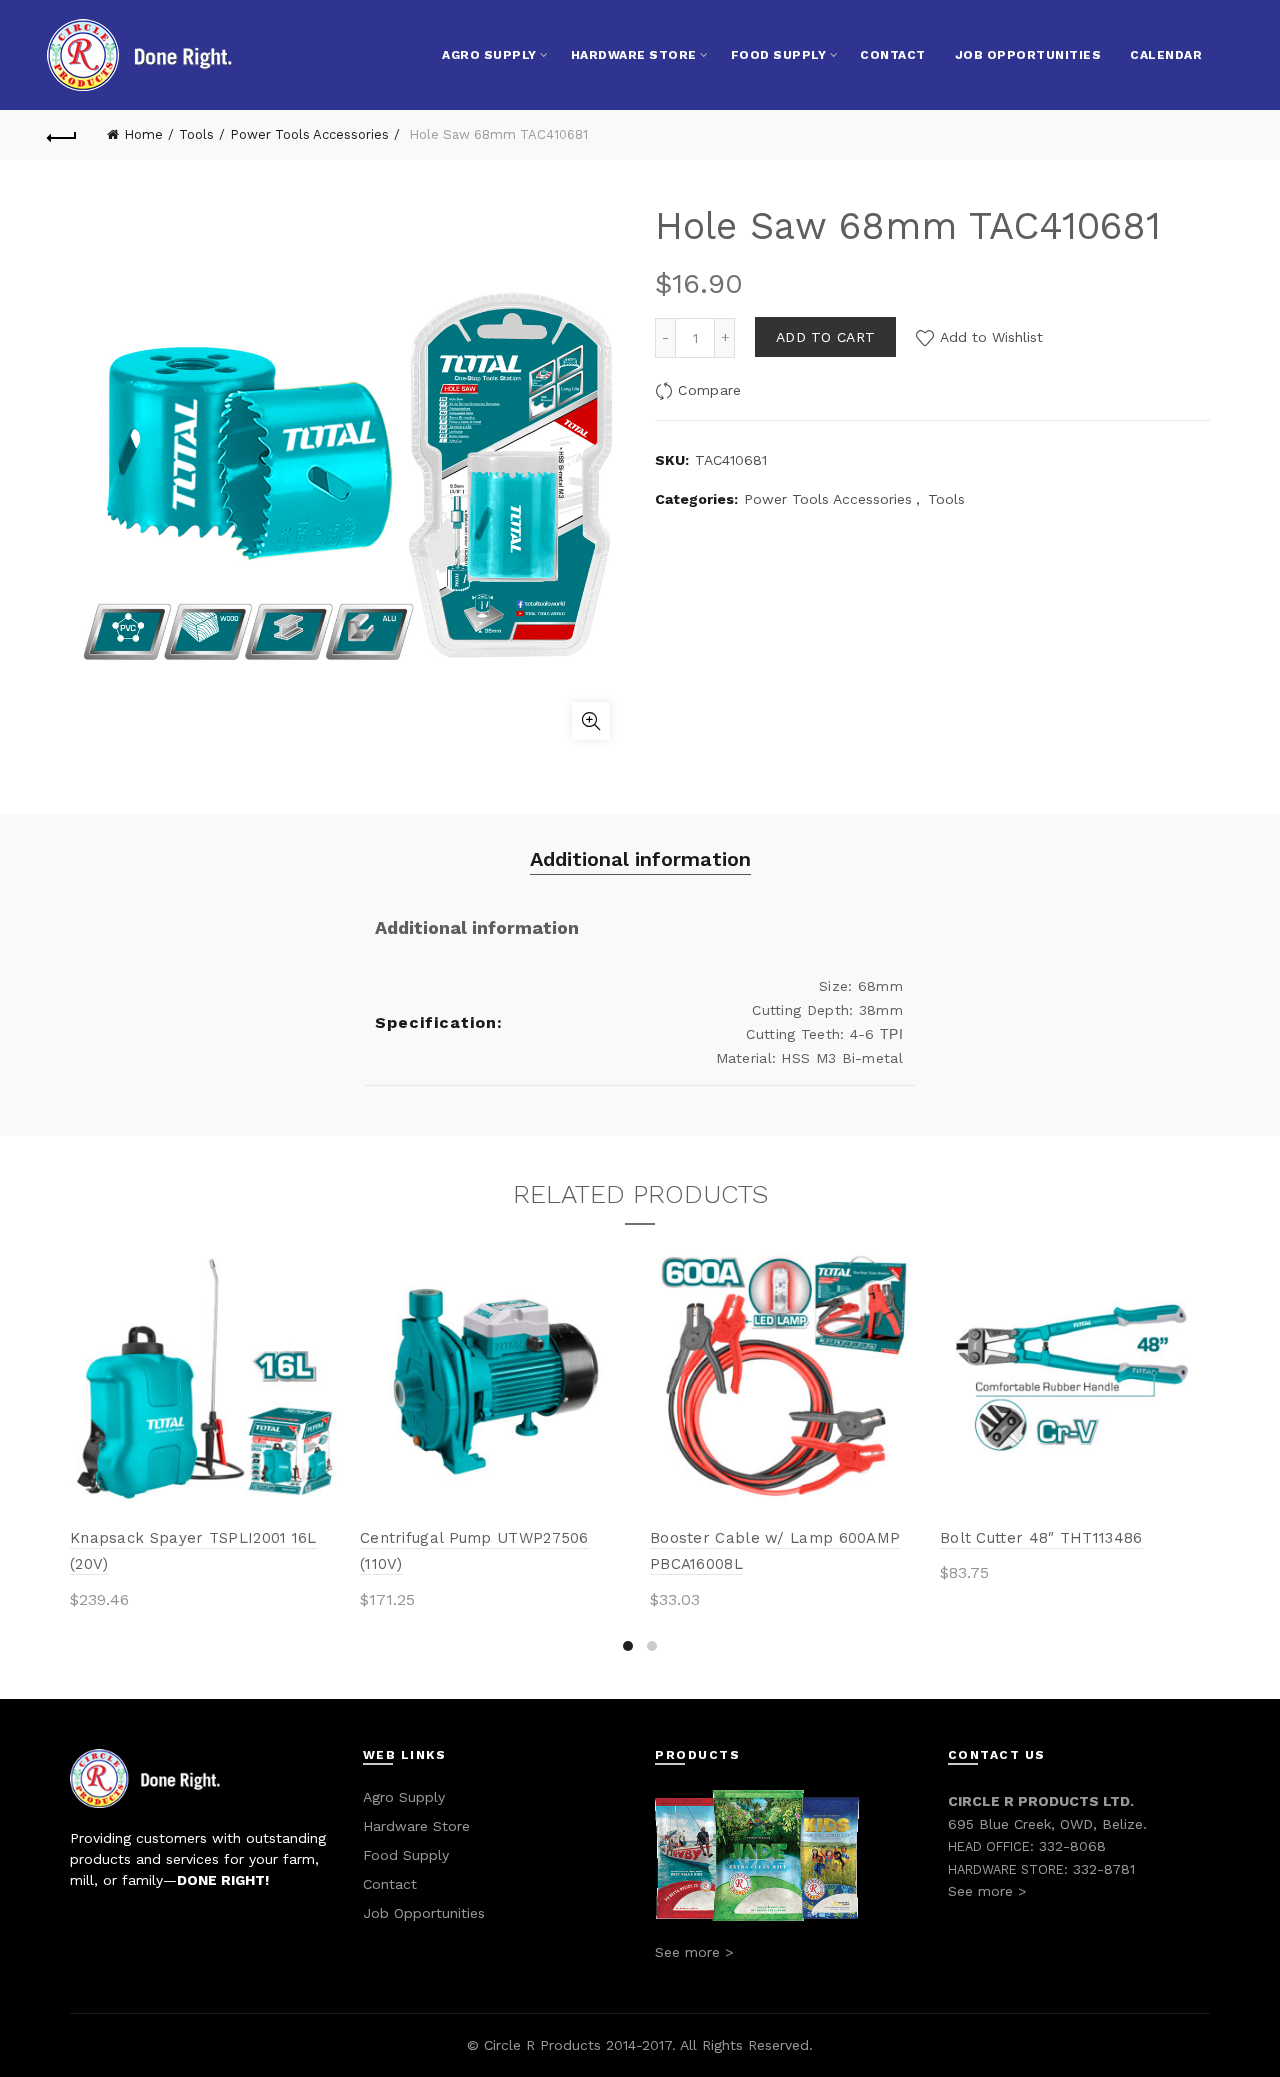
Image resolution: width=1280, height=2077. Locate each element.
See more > (694, 1952)
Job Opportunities (1028, 55)
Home (143, 134)
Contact (893, 55)
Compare (709, 390)
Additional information (640, 859)
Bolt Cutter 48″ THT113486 (1041, 1538)
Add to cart (825, 337)
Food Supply (779, 55)
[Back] (62, 135)
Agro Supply (489, 55)
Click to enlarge (591, 721)
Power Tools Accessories (309, 134)
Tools (196, 134)
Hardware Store (634, 55)
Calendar (1166, 55)
